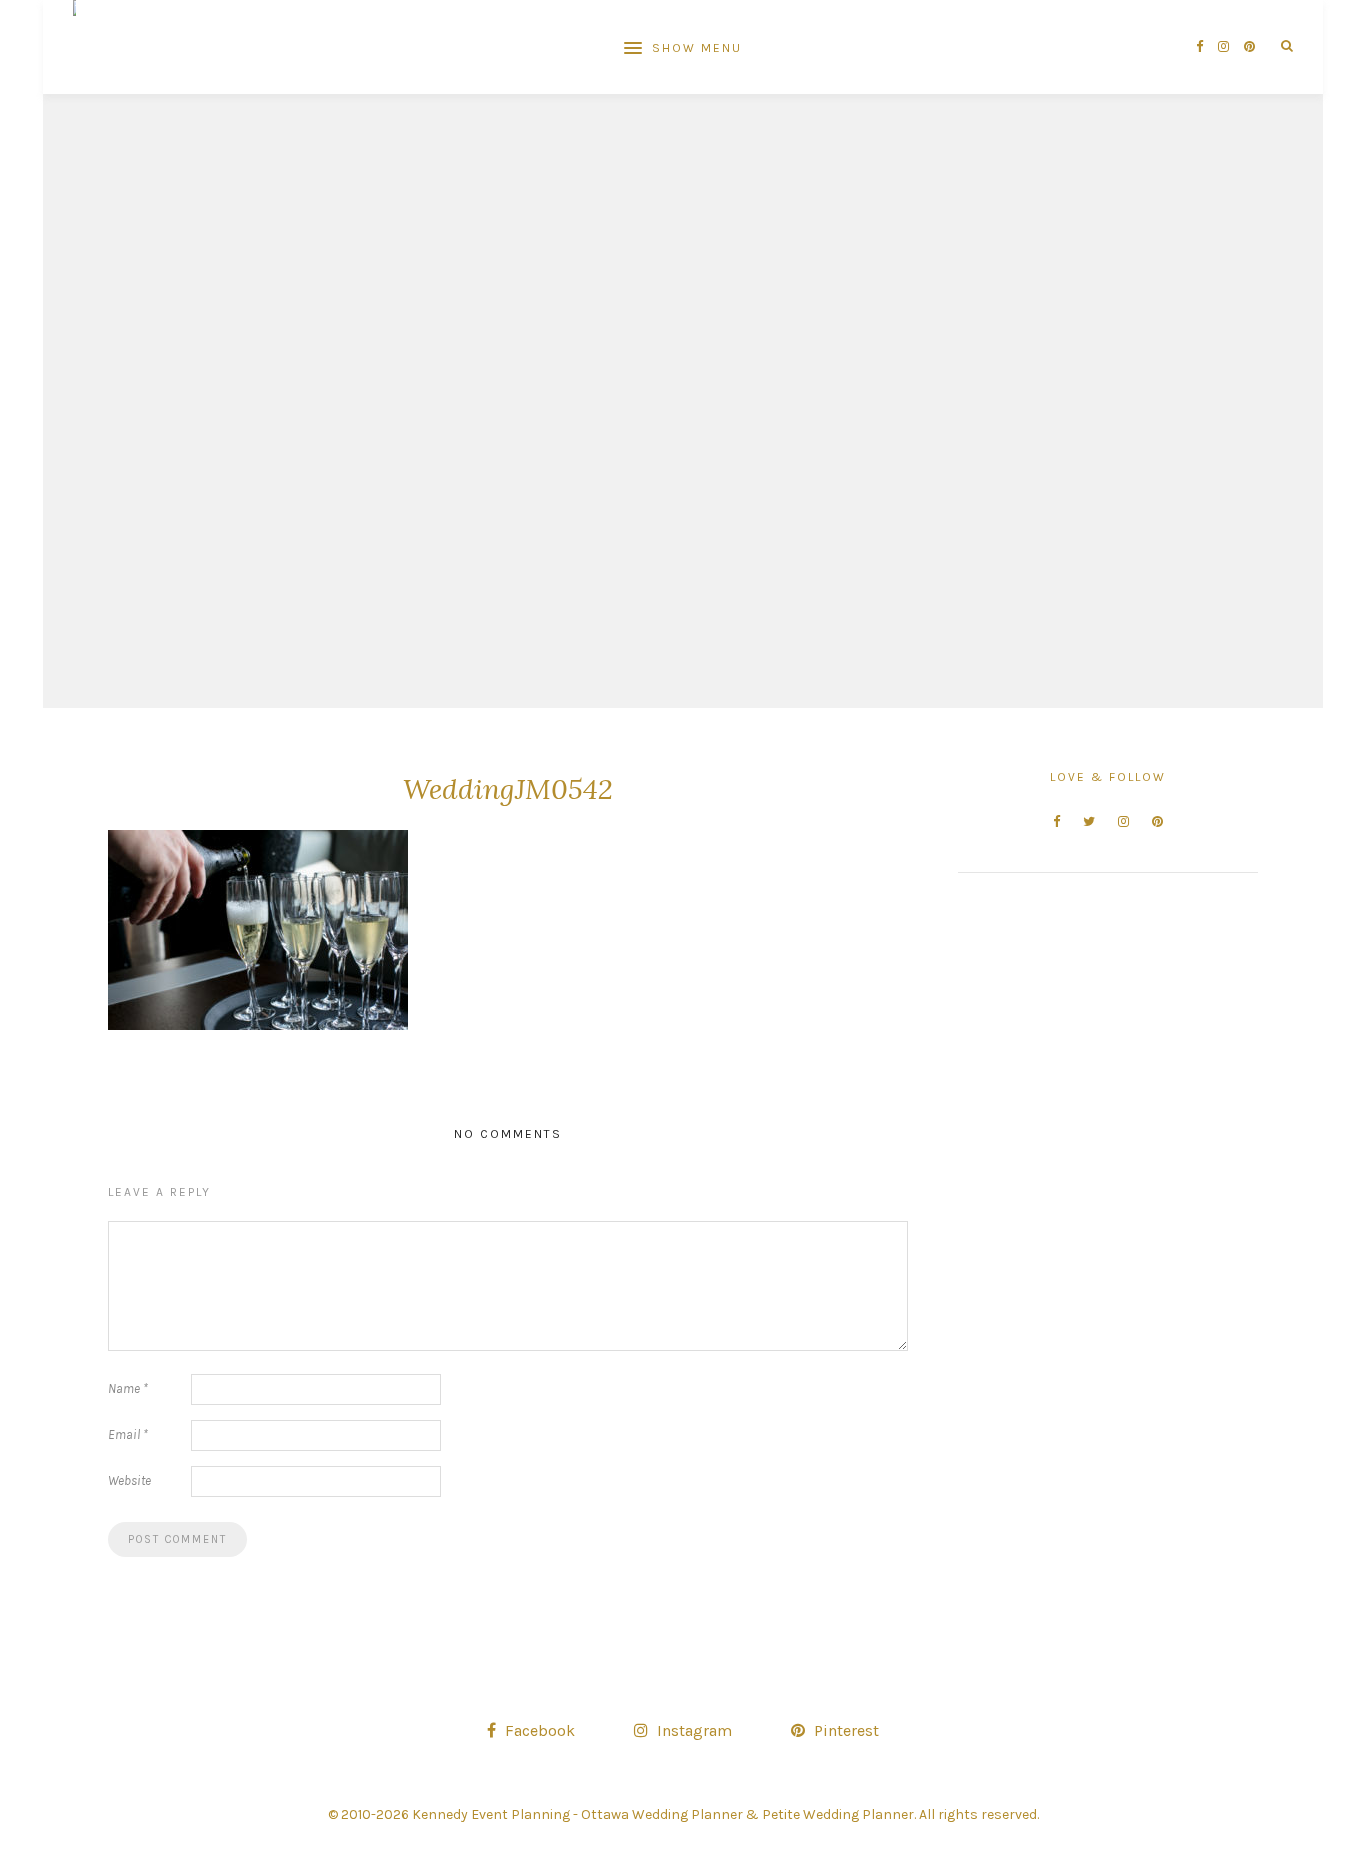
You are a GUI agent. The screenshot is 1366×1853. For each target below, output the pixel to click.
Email (128, 1434)
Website (129, 1480)
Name (128, 1388)
